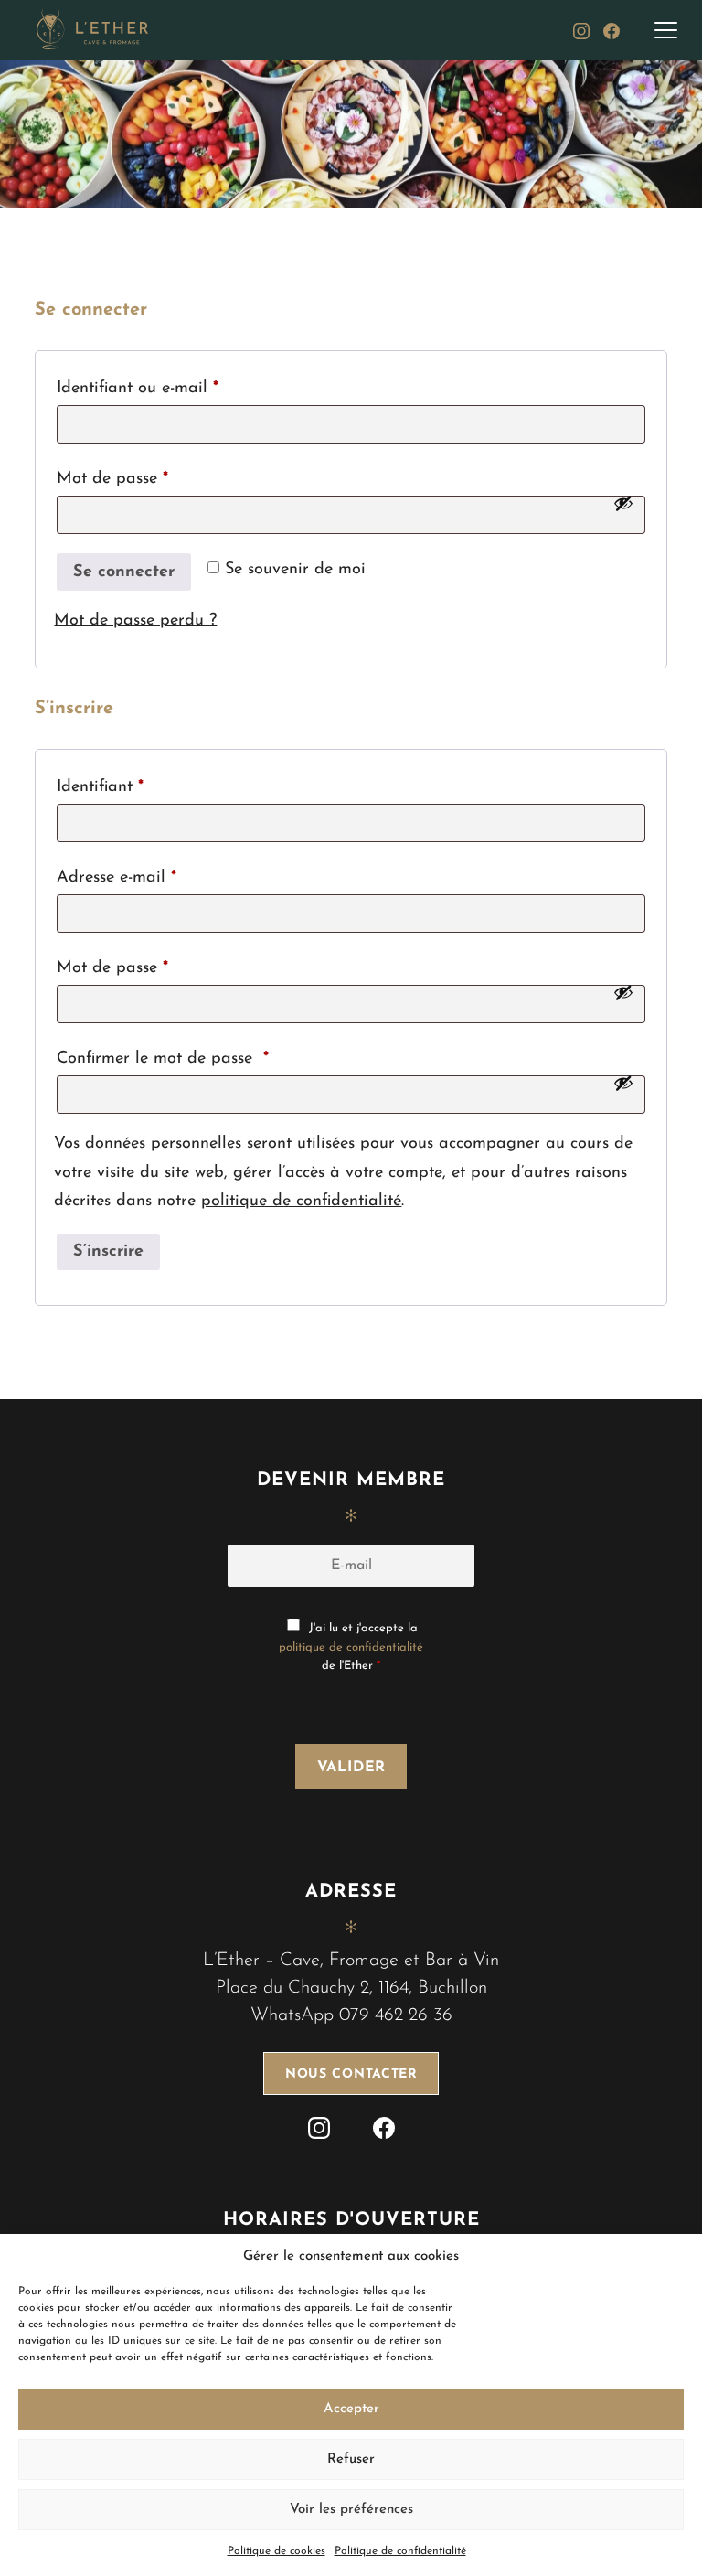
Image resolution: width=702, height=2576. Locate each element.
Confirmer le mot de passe (163, 1059)
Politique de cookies (277, 2551)
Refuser (351, 2459)
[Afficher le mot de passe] (623, 503)
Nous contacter (351, 2074)
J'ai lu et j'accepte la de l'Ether (351, 1647)
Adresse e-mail (160, 877)
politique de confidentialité (301, 1202)
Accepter (351, 2409)
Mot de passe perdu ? (135, 621)
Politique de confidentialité (400, 2551)
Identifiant (143, 787)
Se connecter (124, 572)
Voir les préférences (351, 2510)
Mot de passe (155, 479)
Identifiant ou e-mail (181, 388)
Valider (352, 1768)
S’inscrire (108, 1252)
